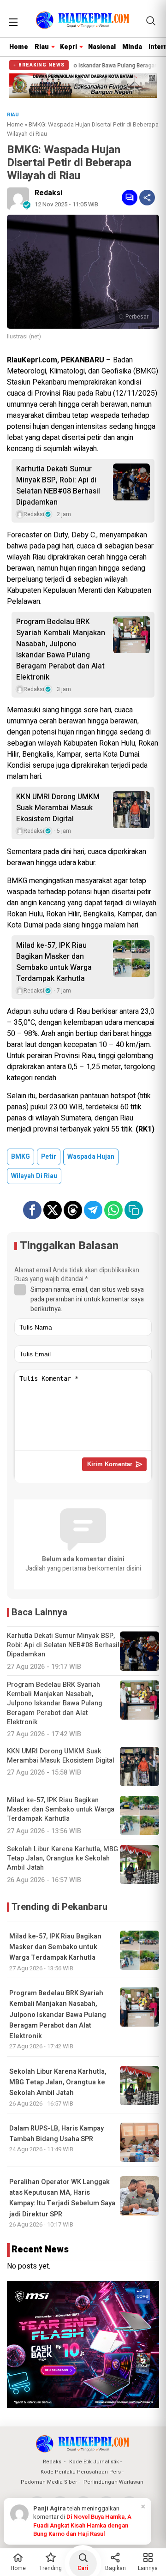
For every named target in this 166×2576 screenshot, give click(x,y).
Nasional (102, 47)
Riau (42, 47)
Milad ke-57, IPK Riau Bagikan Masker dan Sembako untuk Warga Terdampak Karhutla (54, 962)
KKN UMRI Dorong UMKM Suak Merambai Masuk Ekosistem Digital (58, 808)
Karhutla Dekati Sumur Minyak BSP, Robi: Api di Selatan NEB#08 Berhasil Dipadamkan (58, 486)
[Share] (147, 198)
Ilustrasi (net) (24, 337)
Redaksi (48, 193)
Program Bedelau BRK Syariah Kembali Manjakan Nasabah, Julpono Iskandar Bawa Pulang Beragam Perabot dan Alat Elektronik (61, 650)
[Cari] (151, 21)
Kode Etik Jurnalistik (94, 2462)
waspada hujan (91, 1157)
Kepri (68, 47)
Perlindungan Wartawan (113, 2482)
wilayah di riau (34, 1176)
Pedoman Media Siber (49, 2482)
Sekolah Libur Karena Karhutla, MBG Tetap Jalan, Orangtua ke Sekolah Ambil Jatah (58, 2082)
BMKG (21, 1157)
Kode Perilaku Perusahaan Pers (81, 2472)
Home (19, 47)
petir (49, 1157)
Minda (132, 47)
